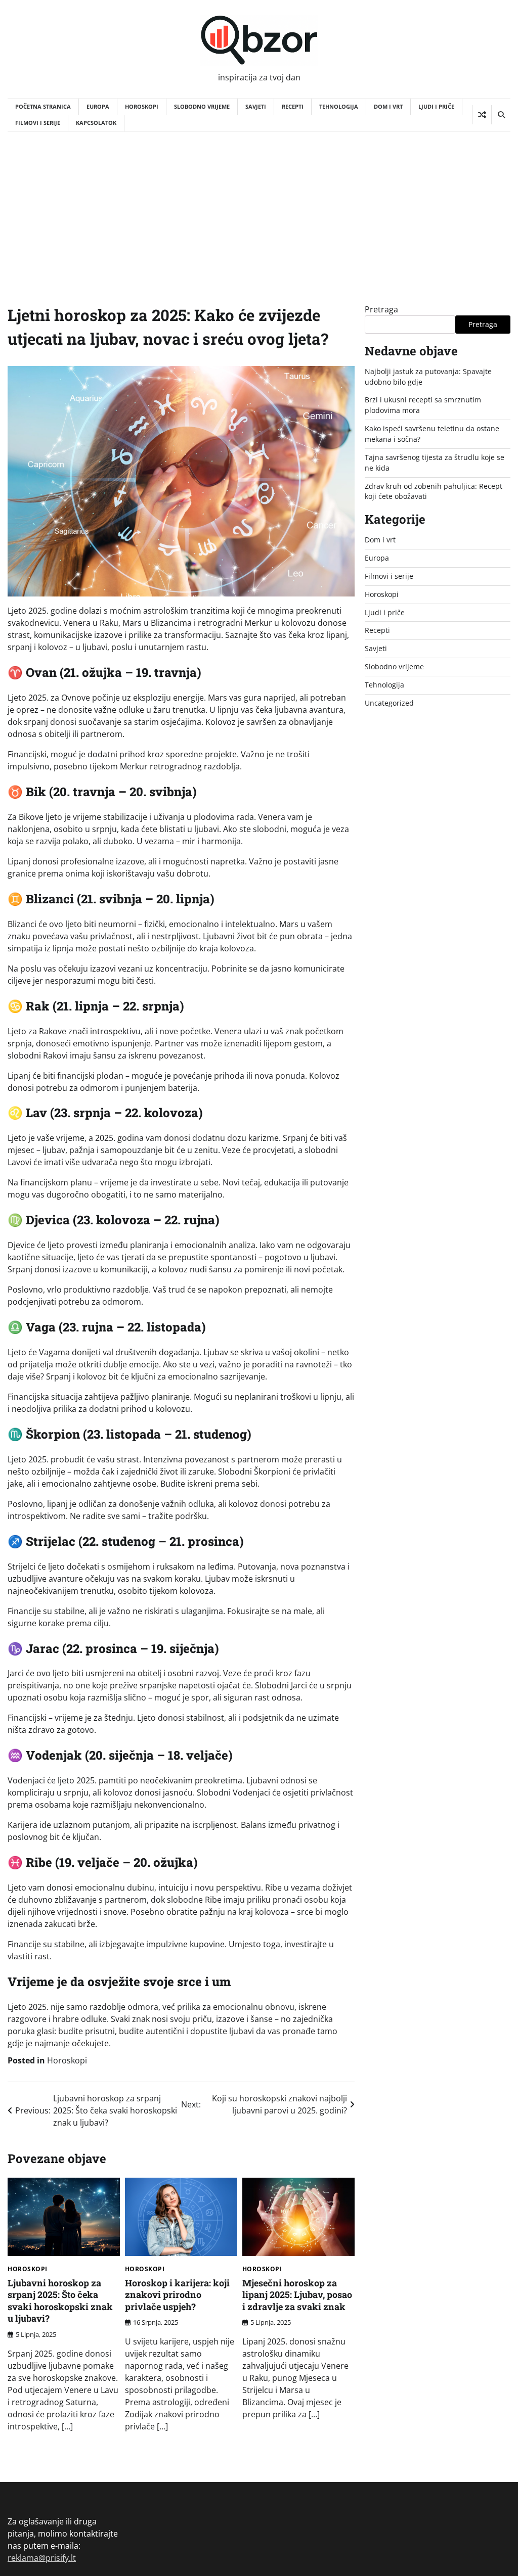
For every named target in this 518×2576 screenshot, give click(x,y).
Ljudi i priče (436, 106)
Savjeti (256, 106)
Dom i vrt (388, 106)
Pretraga (381, 309)
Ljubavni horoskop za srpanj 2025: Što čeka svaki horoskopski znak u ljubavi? (60, 2301)
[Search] (501, 115)
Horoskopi (142, 106)
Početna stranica (43, 106)
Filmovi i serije (38, 123)
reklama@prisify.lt (42, 2558)
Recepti (293, 106)
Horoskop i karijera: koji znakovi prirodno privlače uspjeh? (177, 2295)
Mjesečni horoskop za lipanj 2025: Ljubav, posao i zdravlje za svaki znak (297, 2295)
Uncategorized (389, 703)
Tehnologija (339, 106)
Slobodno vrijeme (202, 106)
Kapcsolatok (96, 123)
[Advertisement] (259, 207)
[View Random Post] (482, 115)
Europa (98, 106)
